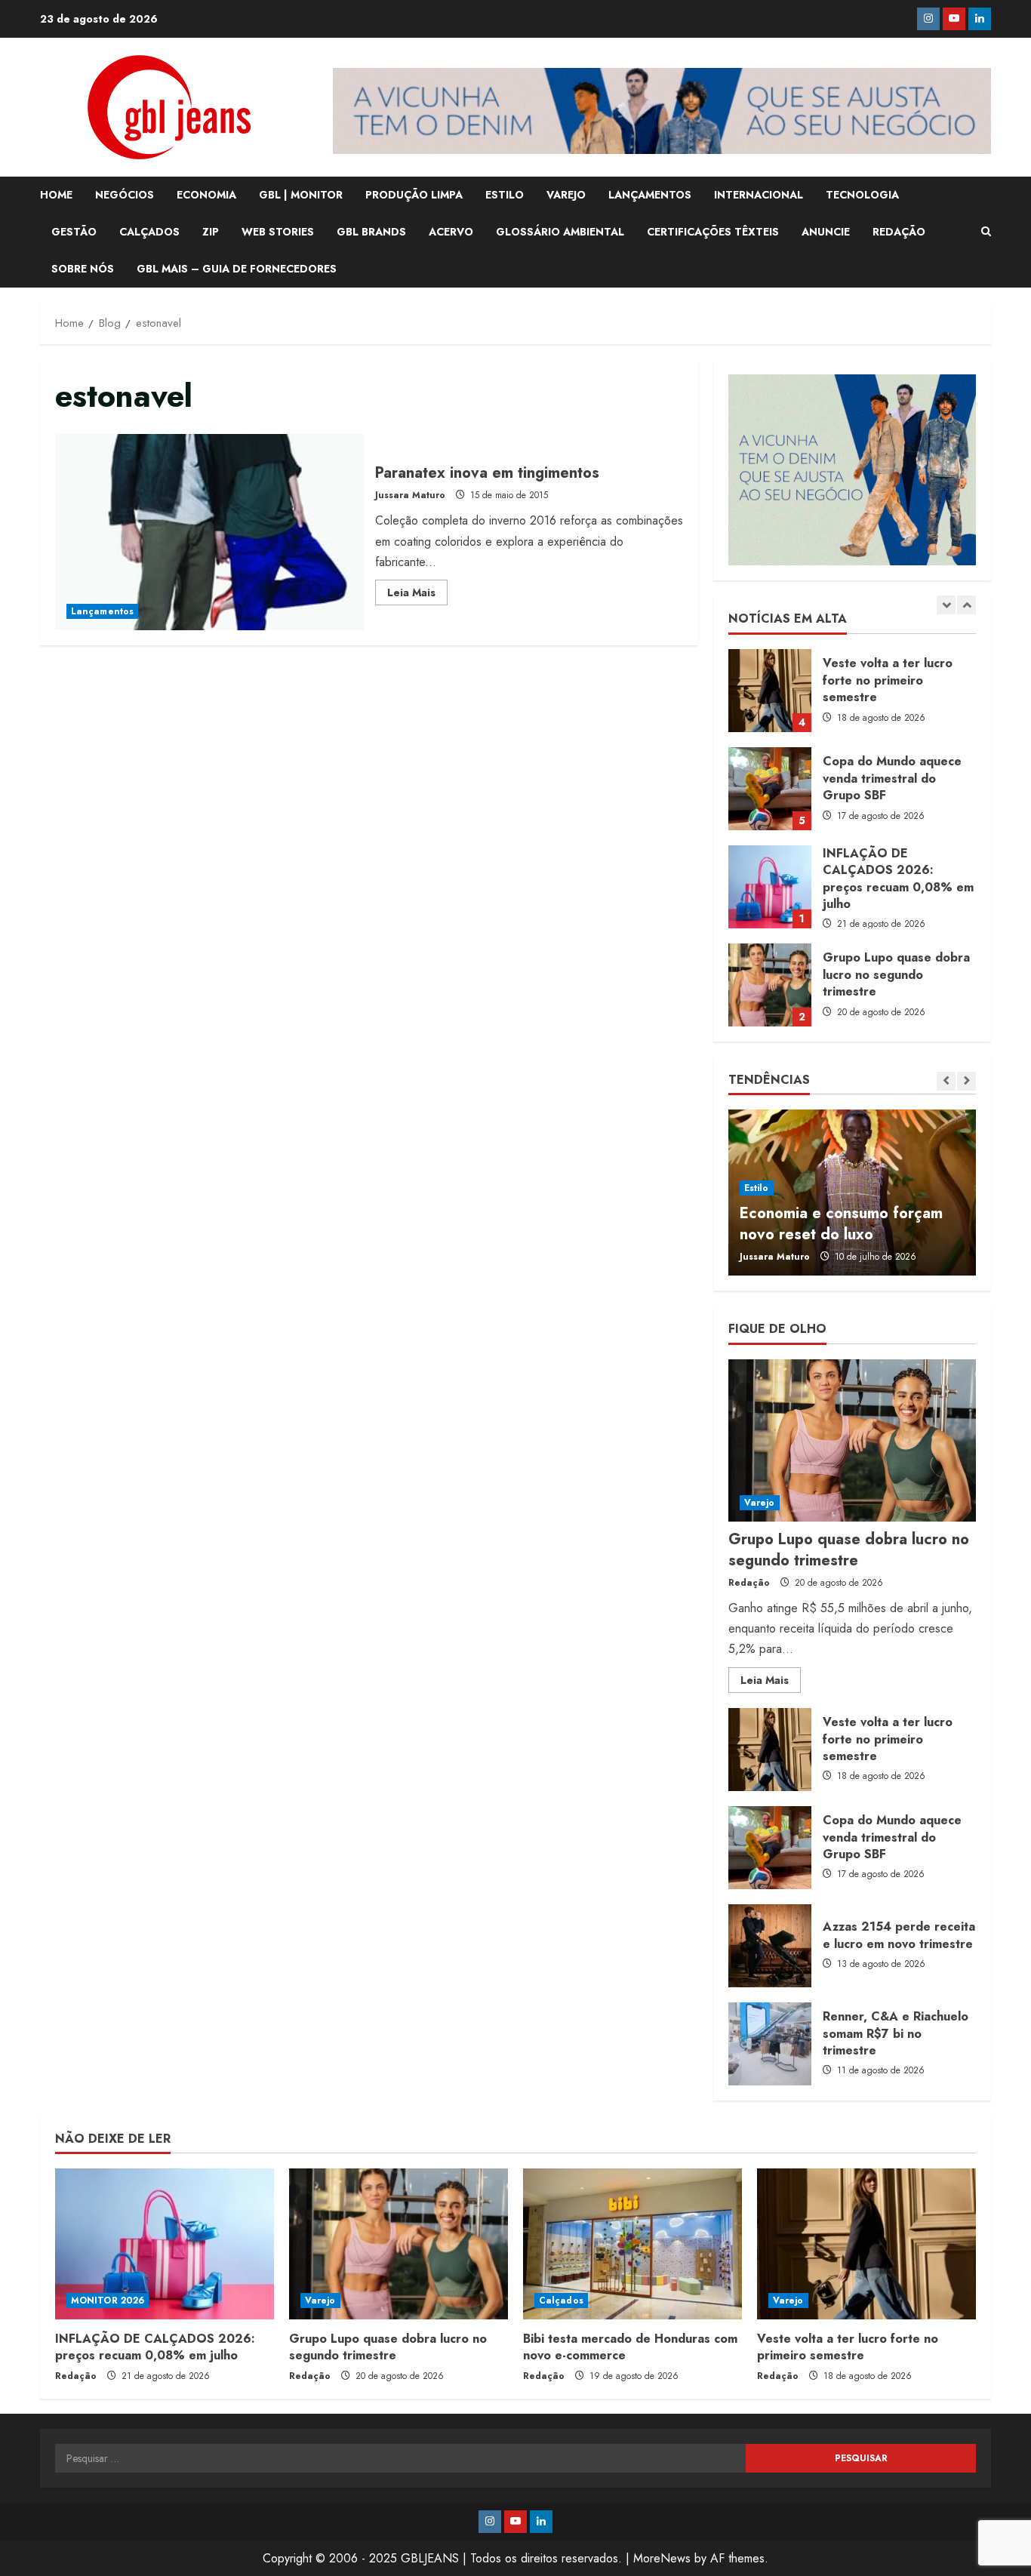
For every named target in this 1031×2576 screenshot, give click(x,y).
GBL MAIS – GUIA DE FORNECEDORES (237, 269)
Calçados (561, 2301)
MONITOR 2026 (108, 2301)
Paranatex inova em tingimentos (209, 532)
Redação (749, 1583)
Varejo (760, 1503)
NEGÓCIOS (125, 195)
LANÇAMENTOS (650, 195)
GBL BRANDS (371, 232)
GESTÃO (74, 232)
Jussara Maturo (410, 495)
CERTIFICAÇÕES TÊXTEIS (713, 232)
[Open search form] (986, 232)
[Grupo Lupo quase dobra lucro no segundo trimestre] (852, 1440)
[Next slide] (966, 605)
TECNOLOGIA (862, 195)
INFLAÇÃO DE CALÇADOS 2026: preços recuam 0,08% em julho (770, 887)
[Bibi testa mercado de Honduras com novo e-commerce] (632, 2244)
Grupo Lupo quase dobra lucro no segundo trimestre (770, 985)
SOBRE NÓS (83, 269)
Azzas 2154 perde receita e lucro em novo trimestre (770, 1946)
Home (56, 195)
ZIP (211, 232)
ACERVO (451, 232)
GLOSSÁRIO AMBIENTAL (560, 232)
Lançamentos (102, 611)
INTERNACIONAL (759, 195)
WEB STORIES (278, 232)
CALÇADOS (149, 232)
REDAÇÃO (899, 232)
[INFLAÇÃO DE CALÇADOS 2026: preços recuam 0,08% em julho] (165, 2244)
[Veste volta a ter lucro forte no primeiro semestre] (866, 2244)
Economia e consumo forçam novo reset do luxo (841, 1224)
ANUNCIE (826, 232)
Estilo (757, 1188)
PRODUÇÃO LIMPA (414, 195)
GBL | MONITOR (301, 195)
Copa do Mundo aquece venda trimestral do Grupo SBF (770, 789)
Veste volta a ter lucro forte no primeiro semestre (770, 691)
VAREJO (566, 195)
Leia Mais (417, 595)
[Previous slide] (946, 605)
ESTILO (505, 195)
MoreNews (662, 2558)
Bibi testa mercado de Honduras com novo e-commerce (630, 2347)
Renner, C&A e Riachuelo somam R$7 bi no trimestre (770, 2044)
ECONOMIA (206, 195)
